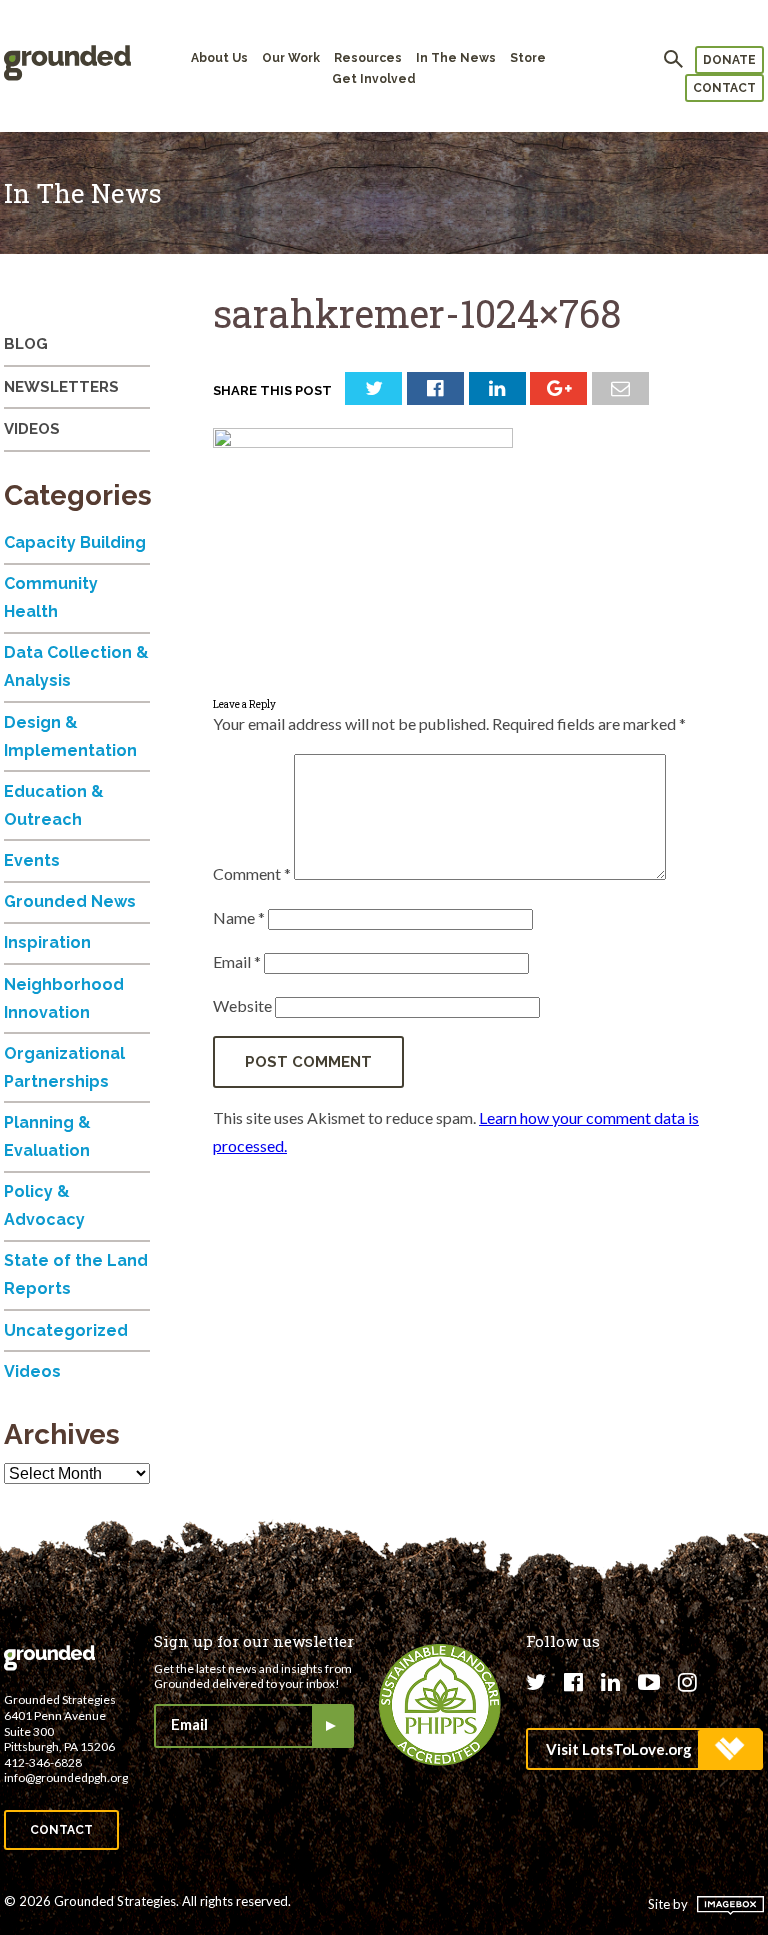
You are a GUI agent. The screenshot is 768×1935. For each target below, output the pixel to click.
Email (237, 961)
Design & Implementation (70, 736)
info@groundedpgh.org (66, 1777)
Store (528, 58)
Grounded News (70, 901)
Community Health (51, 597)
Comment (252, 873)
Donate (729, 60)
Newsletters (61, 387)
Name (239, 917)
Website (242, 1005)
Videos (32, 429)
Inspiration (47, 942)
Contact (724, 88)
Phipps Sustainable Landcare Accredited (440, 1705)
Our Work (291, 58)
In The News (456, 58)
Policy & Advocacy (44, 1205)
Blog (26, 344)
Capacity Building (75, 542)
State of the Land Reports (76, 1274)
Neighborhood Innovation (64, 998)
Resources (368, 58)
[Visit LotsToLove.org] (643, 1749)
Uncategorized (66, 1330)
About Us (219, 58)
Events (32, 860)
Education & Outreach (54, 805)
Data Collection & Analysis (76, 666)
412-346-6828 (43, 1762)
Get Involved (374, 79)
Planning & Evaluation (47, 1136)
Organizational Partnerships (64, 1067)
